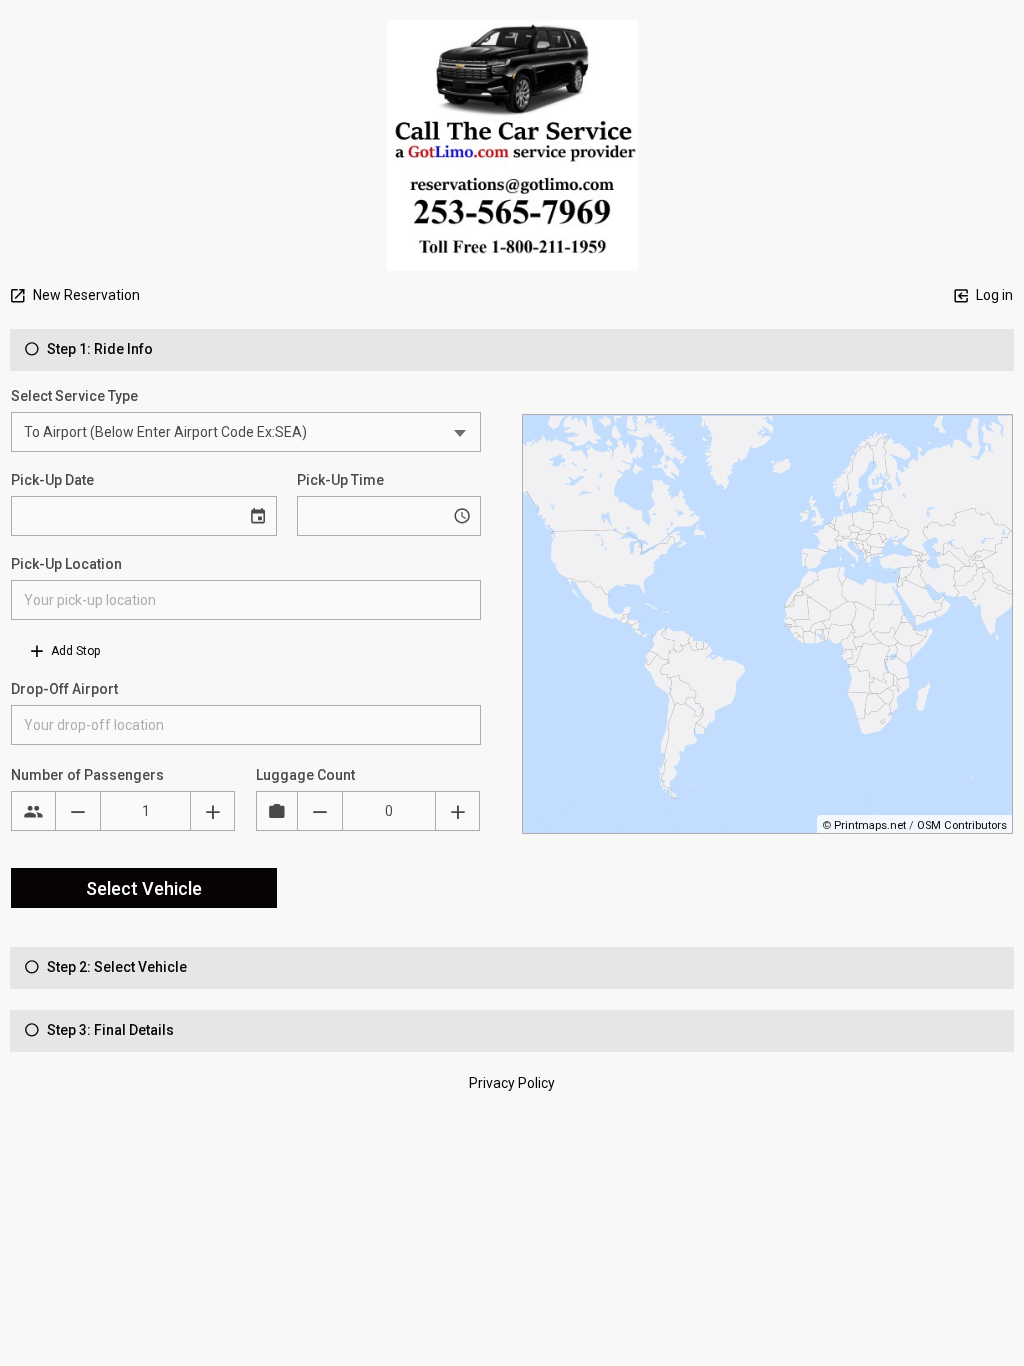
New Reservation (85, 295)
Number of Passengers (87, 775)
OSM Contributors (962, 825)
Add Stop (74, 651)
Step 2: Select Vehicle (115, 967)
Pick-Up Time (340, 480)
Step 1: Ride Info (98, 349)
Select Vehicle (144, 888)
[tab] (512, 350)
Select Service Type (74, 396)
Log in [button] (993, 295)
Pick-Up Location (66, 564)
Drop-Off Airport (64, 689)
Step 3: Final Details (109, 1030)
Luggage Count (305, 775)
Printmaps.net (870, 825)
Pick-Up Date (52, 480)
